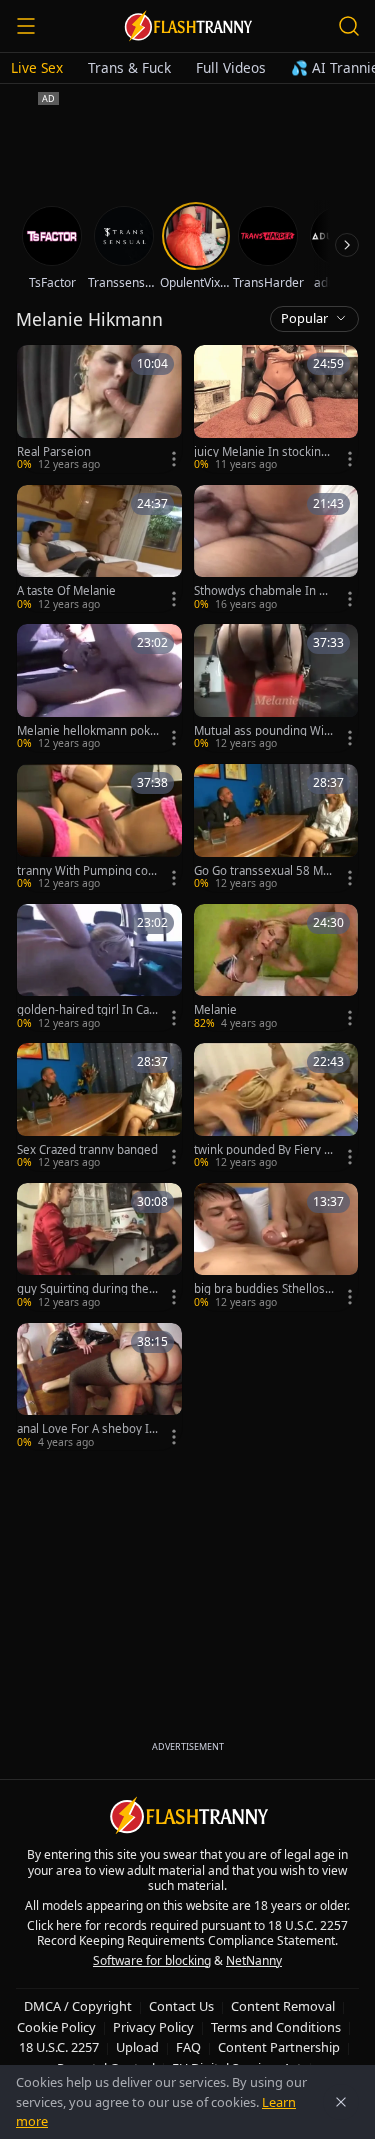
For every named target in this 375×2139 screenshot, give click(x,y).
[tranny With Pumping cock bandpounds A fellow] (99, 828)
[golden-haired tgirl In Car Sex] (99, 968)
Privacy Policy (153, 2027)
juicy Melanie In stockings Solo (264, 452)
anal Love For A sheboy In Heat (86, 1429)
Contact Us (181, 2006)
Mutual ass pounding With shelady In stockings (264, 731)
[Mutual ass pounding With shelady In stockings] (276, 688)
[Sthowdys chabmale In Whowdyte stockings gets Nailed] (276, 549)
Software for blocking (152, 1960)
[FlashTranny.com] (188, 26)
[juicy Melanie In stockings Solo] (276, 409)
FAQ (188, 2047)
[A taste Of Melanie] (99, 549)
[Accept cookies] (341, 2102)
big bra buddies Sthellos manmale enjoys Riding (259, 1289)
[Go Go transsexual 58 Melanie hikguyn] (276, 828)
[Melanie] (276, 968)
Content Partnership (279, 2047)
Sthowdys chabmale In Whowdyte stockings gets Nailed (264, 591)
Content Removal (283, 2006)
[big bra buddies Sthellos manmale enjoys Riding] (276, 1247)
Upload (137, 2047)
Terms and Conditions (276, 2027)
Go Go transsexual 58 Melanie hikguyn (263, 871)
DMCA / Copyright (78, 2006)
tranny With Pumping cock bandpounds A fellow (85, 871)
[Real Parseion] (99, 409)
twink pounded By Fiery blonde (264, 1150)
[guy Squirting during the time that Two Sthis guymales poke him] (99, 1247)
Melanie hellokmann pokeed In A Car (87, 731)
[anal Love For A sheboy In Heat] (99, 1387)
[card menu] (174, 459)
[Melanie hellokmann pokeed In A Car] (99, 688)
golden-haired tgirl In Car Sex (85, 1010)
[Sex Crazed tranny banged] (99, 1107)
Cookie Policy (56, 2027)
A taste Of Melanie (66, 591)
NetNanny (254, 1960)
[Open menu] (26, 26)
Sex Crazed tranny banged (87, 1150)
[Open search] (349, 26)
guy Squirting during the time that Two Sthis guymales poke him (88, 1289)
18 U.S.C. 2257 (59, 2047)
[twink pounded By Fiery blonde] (276, 1107)
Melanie (215, 1010)
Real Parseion (54, 452)
